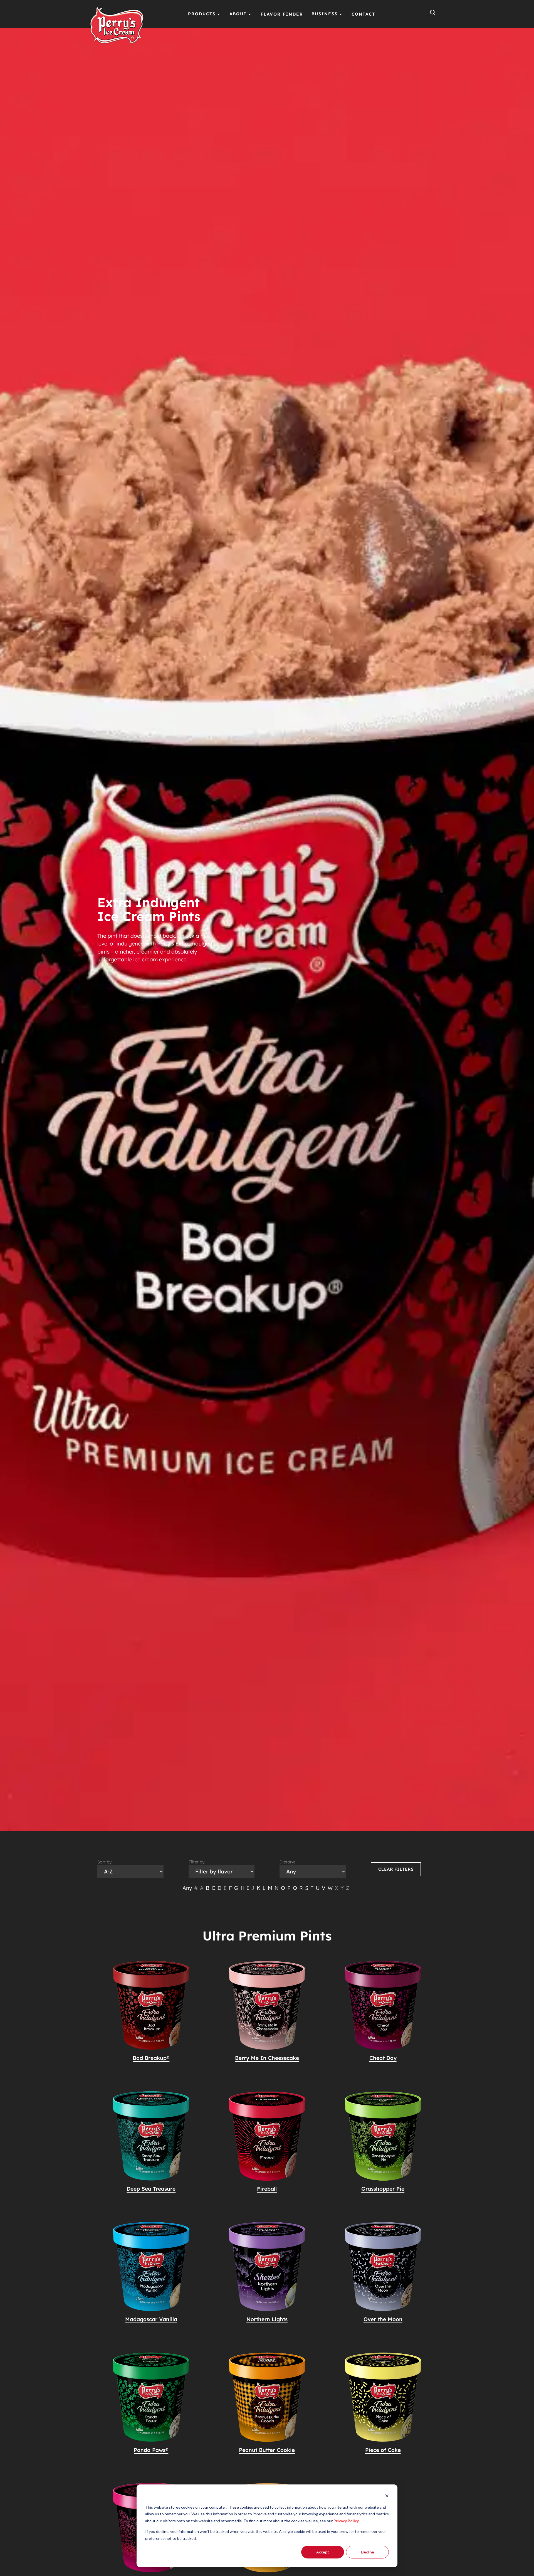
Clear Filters (396, 1869)
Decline (368, 2552)
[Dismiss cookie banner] (387, 2497)
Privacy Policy (346, 2521)
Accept (323, 2552)
